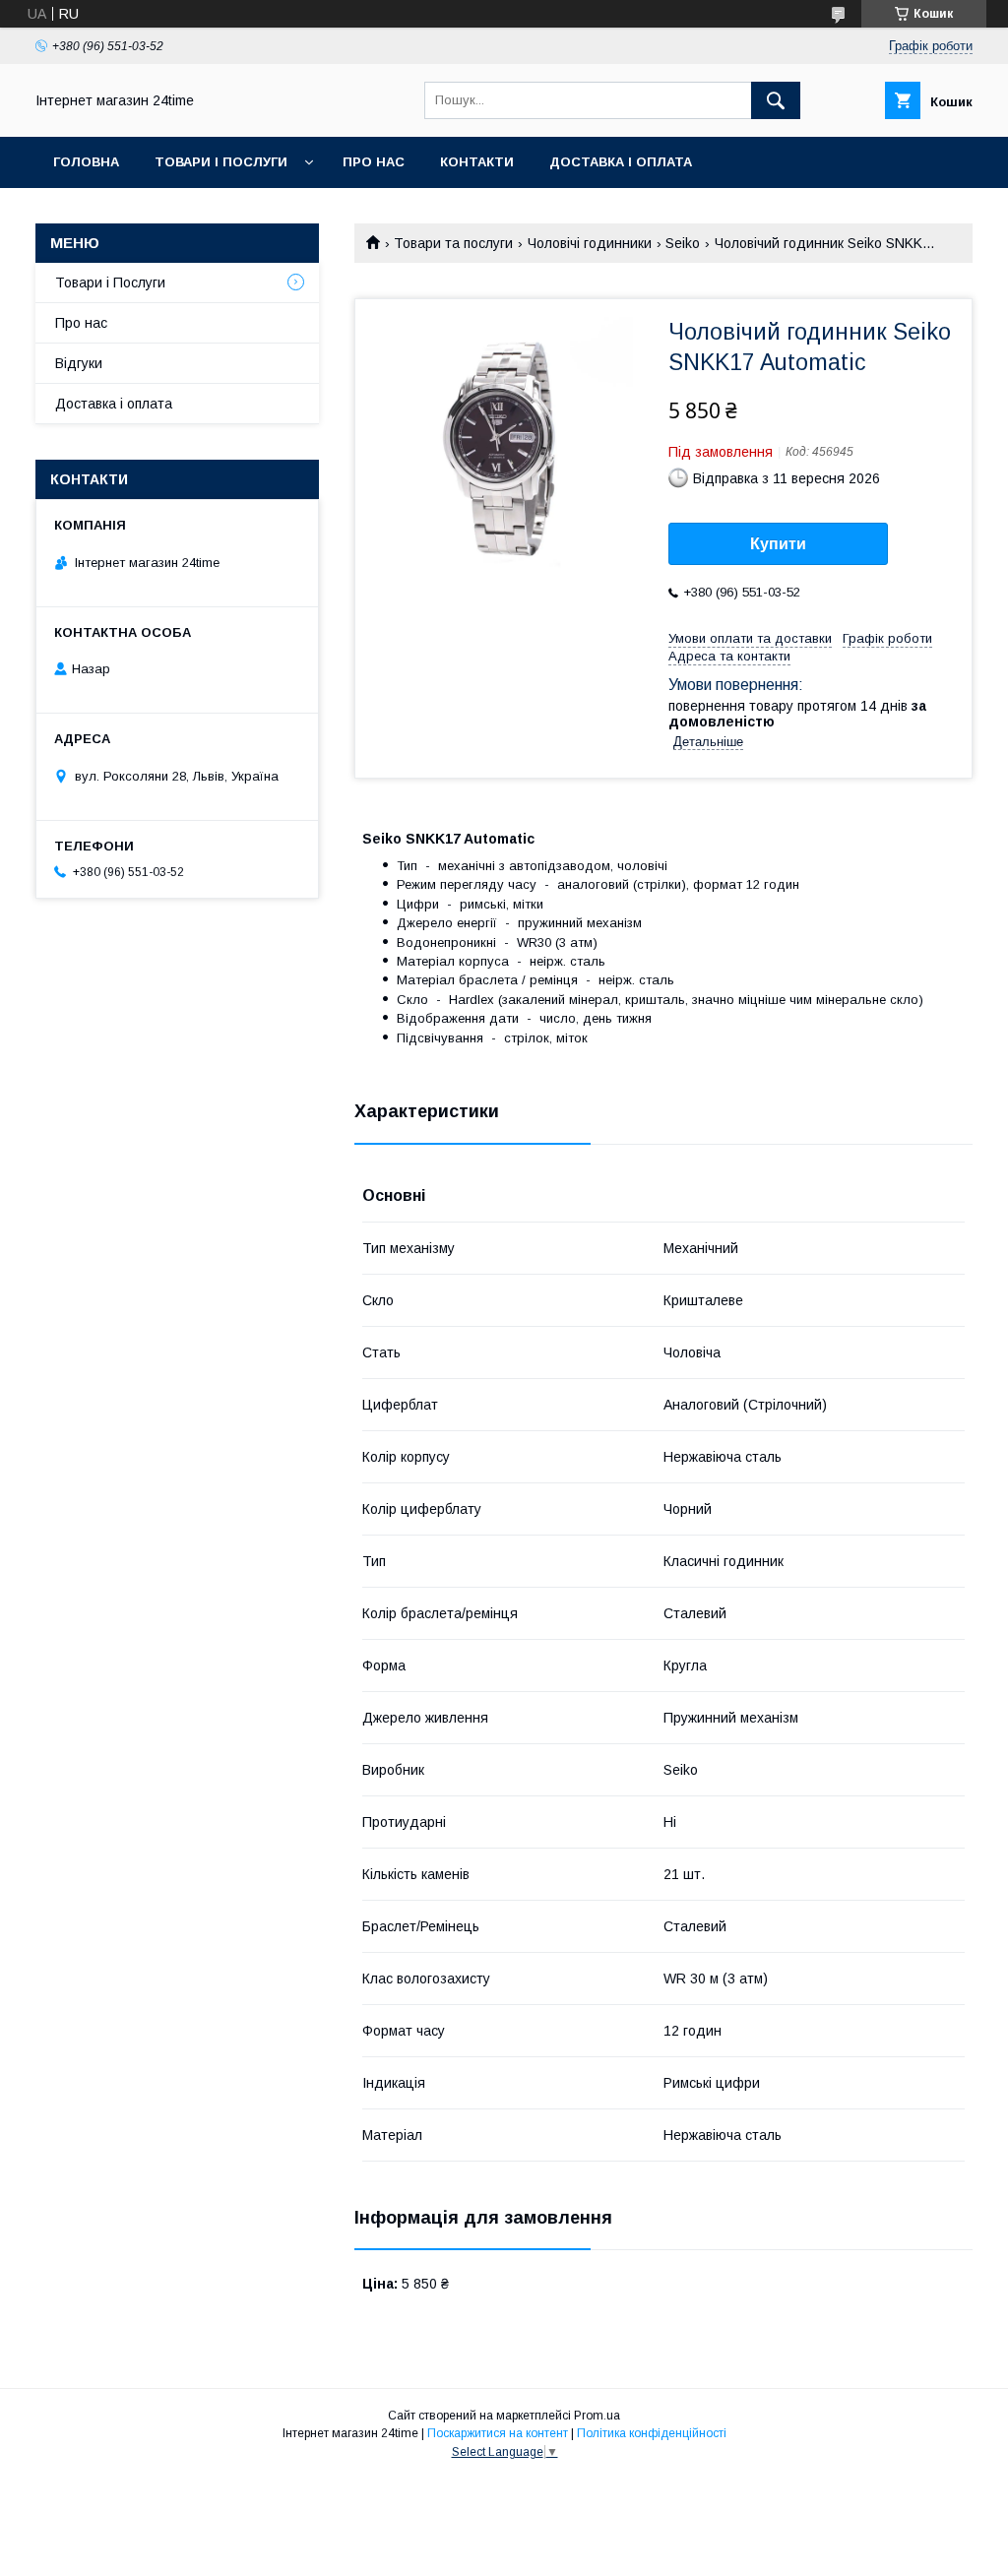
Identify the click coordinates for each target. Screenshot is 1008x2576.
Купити (778, 544)
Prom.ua (597, 2416)
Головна (86, 162)
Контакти (477, 162)
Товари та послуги (453, 243)
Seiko (683, 243)
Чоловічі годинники (590, 243)
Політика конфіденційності (652, 2433)
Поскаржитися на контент (498, 2433)
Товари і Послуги (221, 162)
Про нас (374, 162)
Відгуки (79, 363)
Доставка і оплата (621, 162)
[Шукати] (776, 100)
